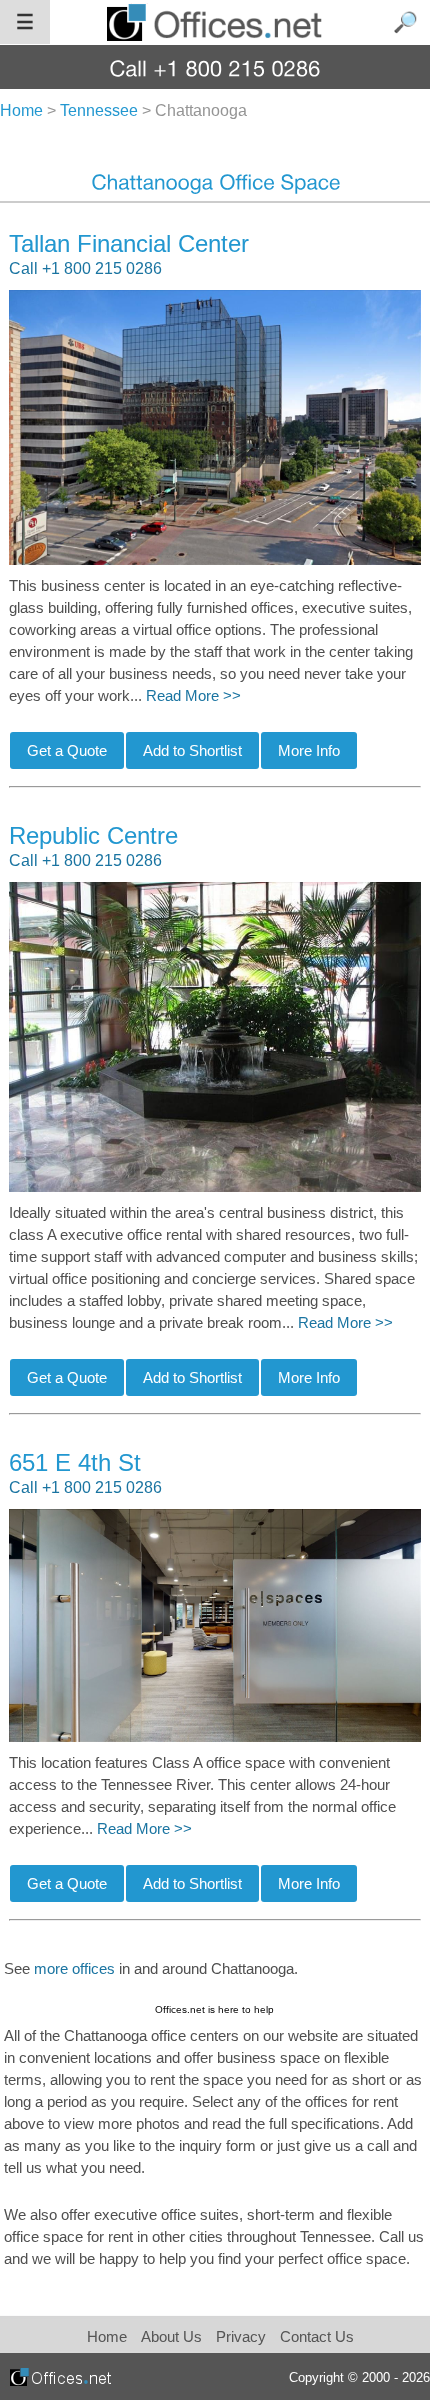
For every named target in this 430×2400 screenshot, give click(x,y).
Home (107, 2336)
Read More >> (193, 696)
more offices (74, 1969)
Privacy (243, 2336)
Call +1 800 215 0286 (85, 268)
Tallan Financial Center (129, 243)
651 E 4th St (75, 1462)
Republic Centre (93, 835)
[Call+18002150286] (215, 67)
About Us (171, 2336)
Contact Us (317, 2336)
